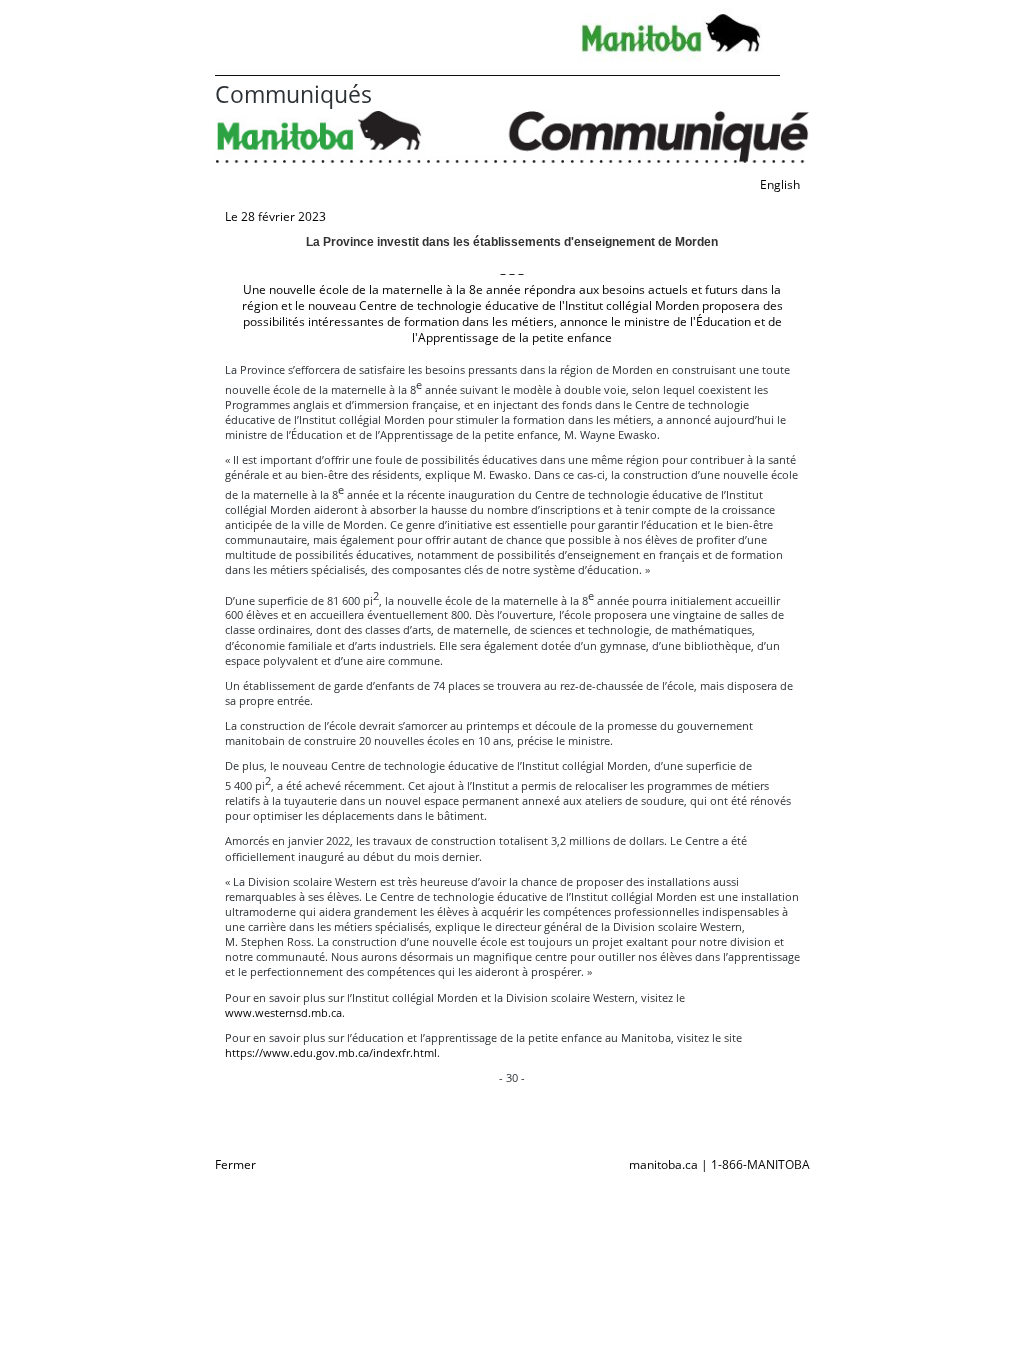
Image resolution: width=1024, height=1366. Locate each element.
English (780, 184)
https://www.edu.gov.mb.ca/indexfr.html (331, 1052)
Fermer (235, 1164)
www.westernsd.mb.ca (283, 1012)
